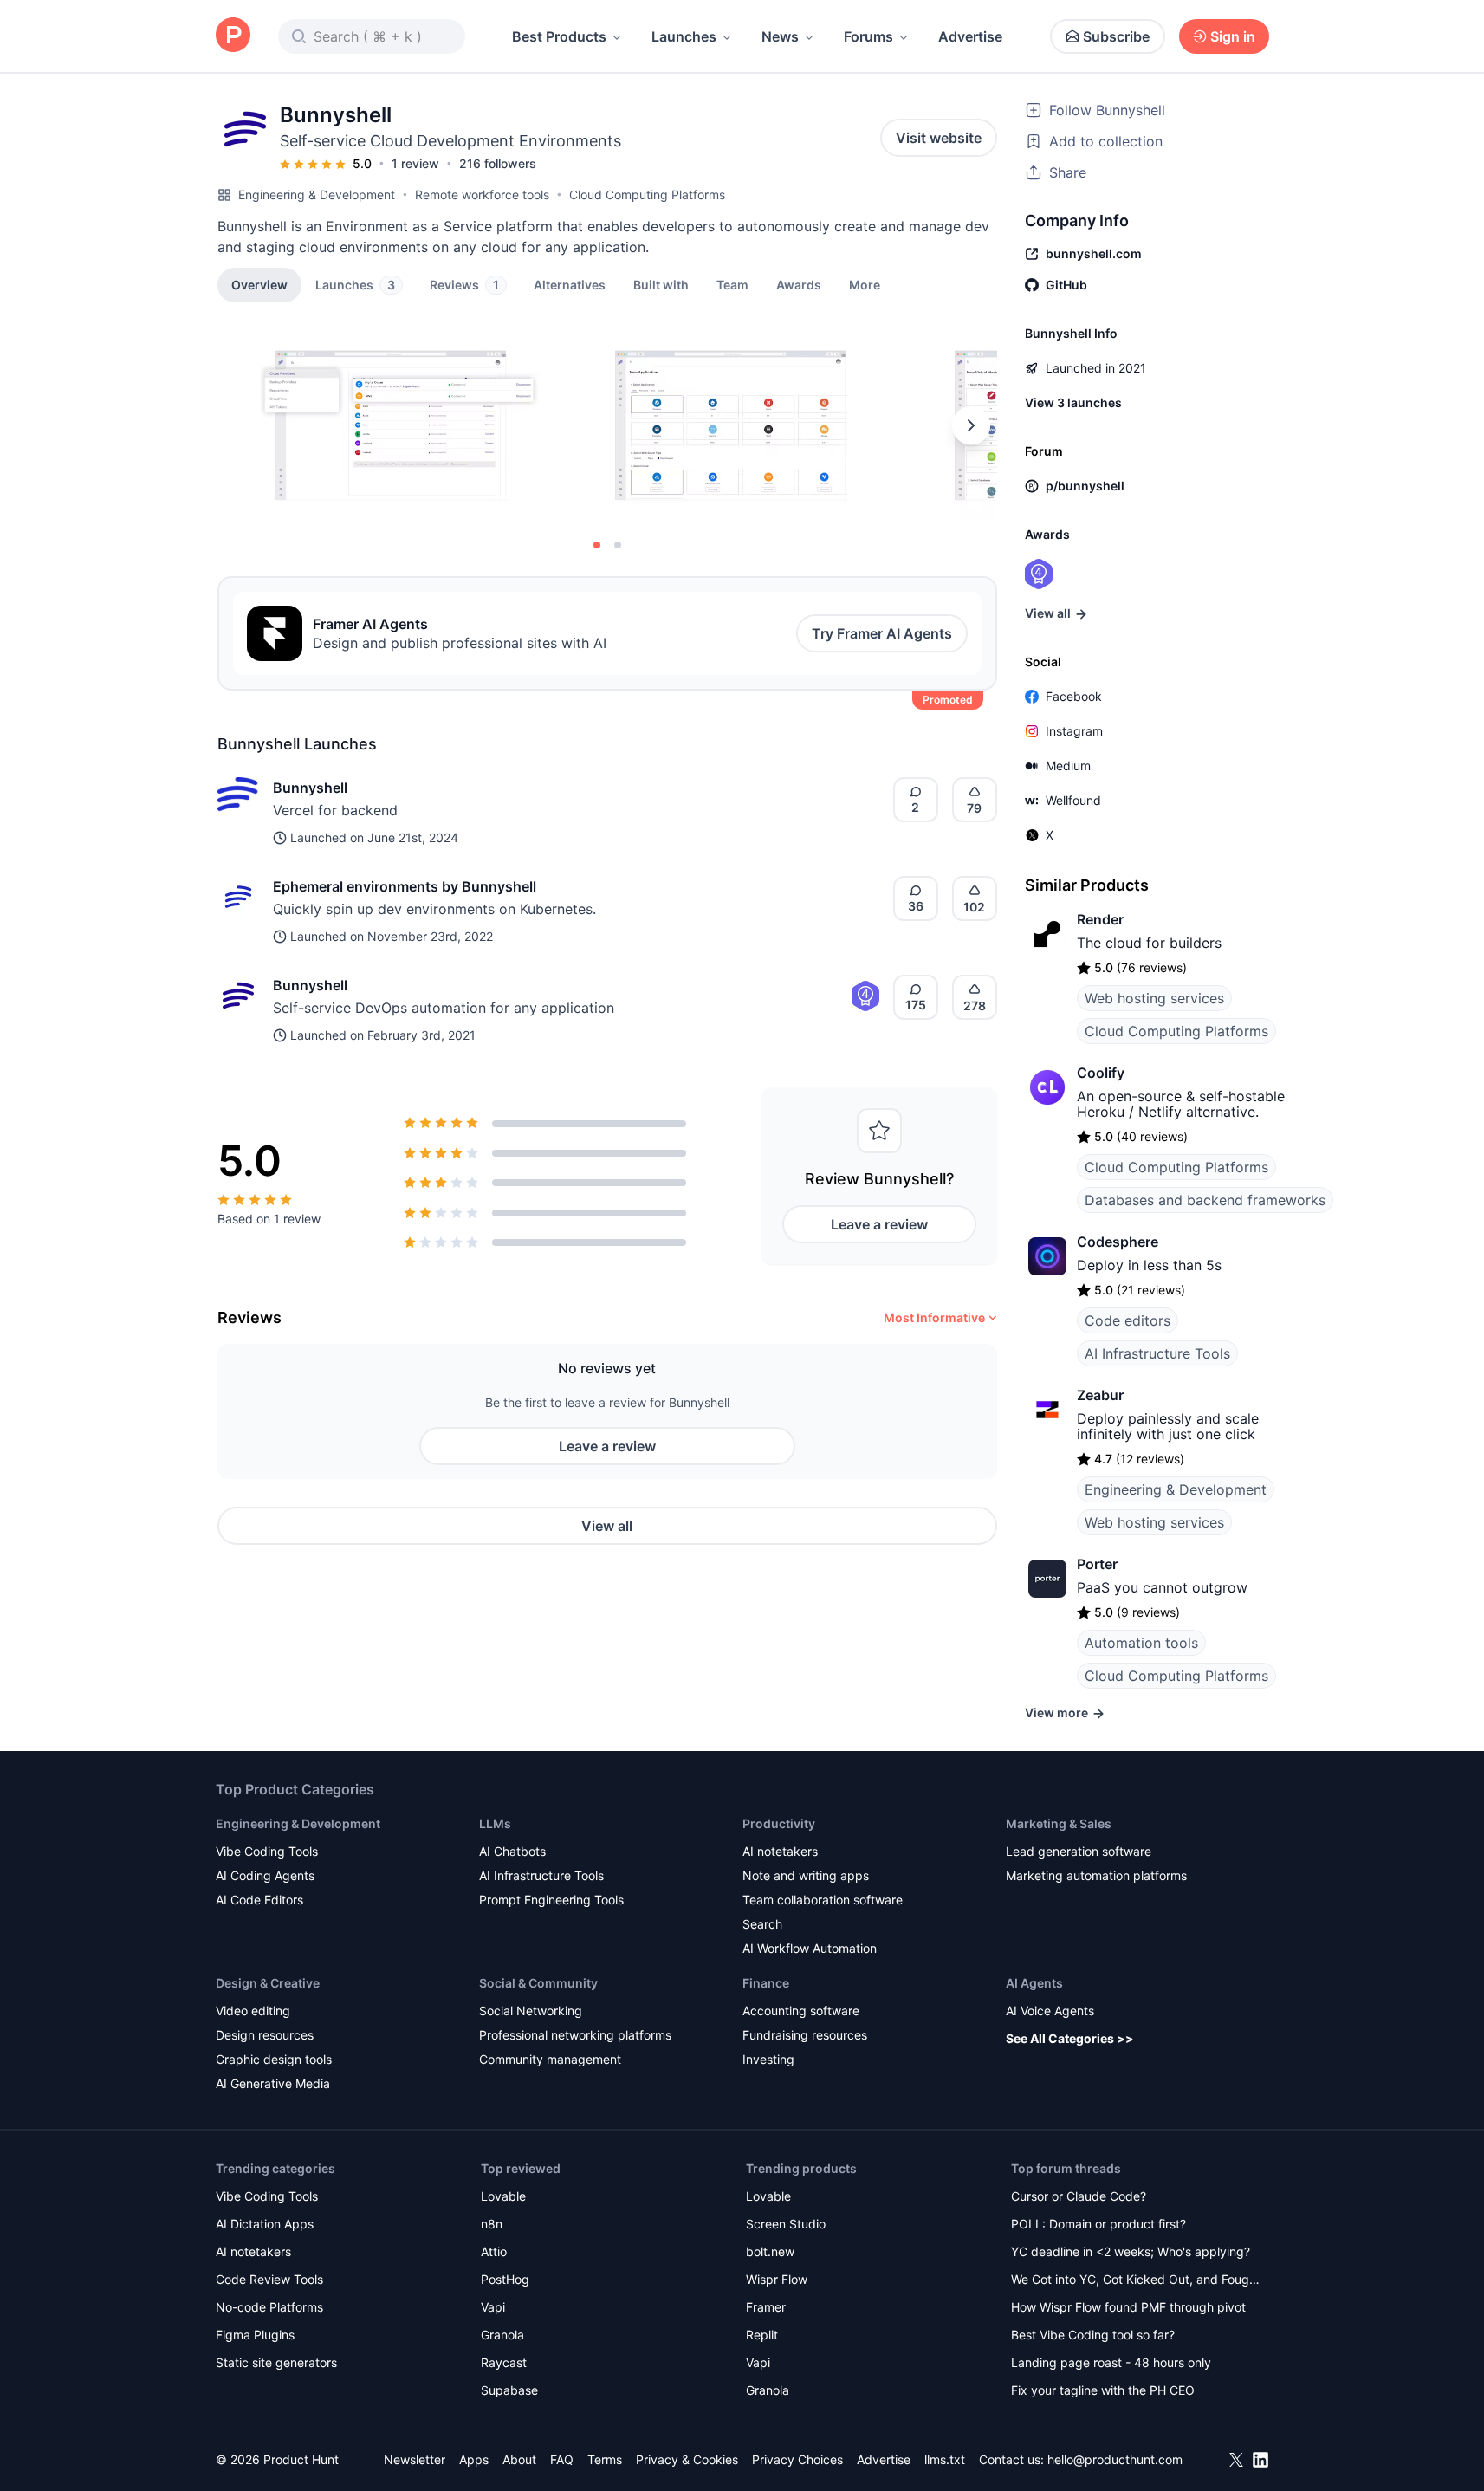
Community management (550, 2059)
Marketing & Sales (1059, 1823)
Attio (494, 2251)
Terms (605, 2459)
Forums (868, 36)
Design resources (265, 2035)
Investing (768, 2059)
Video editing (253, 2011)
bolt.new (770, 2251)
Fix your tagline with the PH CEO (1103, 2390)
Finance (766, 1983)
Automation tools (1141, 1643)
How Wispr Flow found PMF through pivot (1128, 2307)
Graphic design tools (274, 2059)
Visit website (939, 138)
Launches (684, 36)
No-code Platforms (269, 2307)
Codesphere (1118, 1242)
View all (607, 1526)
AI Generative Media (273, 2083)
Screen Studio (786, 2224)
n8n (492, 2224)
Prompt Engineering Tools (551, 1900)
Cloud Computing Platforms (647, 195)
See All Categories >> (1070, 2038)
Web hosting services (1154, 998)
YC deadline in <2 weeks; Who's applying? (1131, 2251)
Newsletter (415, 2459)
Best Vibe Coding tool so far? (1093, 2335)
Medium (1068, 765)
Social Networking (531, 2011)
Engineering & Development (317, 195)
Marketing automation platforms (1096, 1875)
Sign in (1233, 36)
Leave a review (879, 1224)
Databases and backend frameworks (1205, 1200)
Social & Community (538, 1983)
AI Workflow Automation (810, 1948)
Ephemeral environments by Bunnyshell (405, 886)
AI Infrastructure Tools (1157, 1353)
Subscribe (1116, 36)
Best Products (559, 36)
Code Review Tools (269, 2279)
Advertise (970, 36)
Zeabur (1100, 1395)
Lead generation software (1079, 1851)
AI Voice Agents (1050, 2011)
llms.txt (945, 2459)
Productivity (779, 1823)
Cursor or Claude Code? (1079, 2196)
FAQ (562, 2459)
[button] (865, 284)
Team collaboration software (823, 1900)
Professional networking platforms (575, 2035)
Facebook (1074, 696)
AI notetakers (780, 1851)
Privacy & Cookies (687, 2459)
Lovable (503, 2196)
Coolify (1101, 1073)
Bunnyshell (310, 788)
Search (762, 1924)
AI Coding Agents (265, 1875)
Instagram (1074, 731)
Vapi (493, 2307)
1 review (415, 163)
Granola (502, 2335)
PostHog (505, 2279)
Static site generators (276, 2362)
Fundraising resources (805, 2035)
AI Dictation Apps (265, 2224)
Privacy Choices (797, 2459)
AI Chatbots (512, 1851)
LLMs (495, 1823)
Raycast (504, 2362)
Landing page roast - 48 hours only (1111, 2362)
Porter (1097, 1564)
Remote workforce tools (482, 195)
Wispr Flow (777, 2279)
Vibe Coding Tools (267, 1851)
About (519, 2459)
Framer (766, 2307)
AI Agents (1034, 1983)
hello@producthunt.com (1115, 2459)
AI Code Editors (259, 1900)
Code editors (1128, 1320)
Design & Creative (268, 1983)
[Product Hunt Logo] (233, 36)
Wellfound (1073, 800)
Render (1100, 919)
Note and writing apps (806, 1875)
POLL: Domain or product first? (1098, 2224)
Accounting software (801, 2011)
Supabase (509, 2390)
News (780, 36)
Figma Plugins (255, 2335)
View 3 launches (1073, 402)
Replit (762, 2335)
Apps (474, 2459)
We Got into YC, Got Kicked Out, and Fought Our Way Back (1136, 2281)
